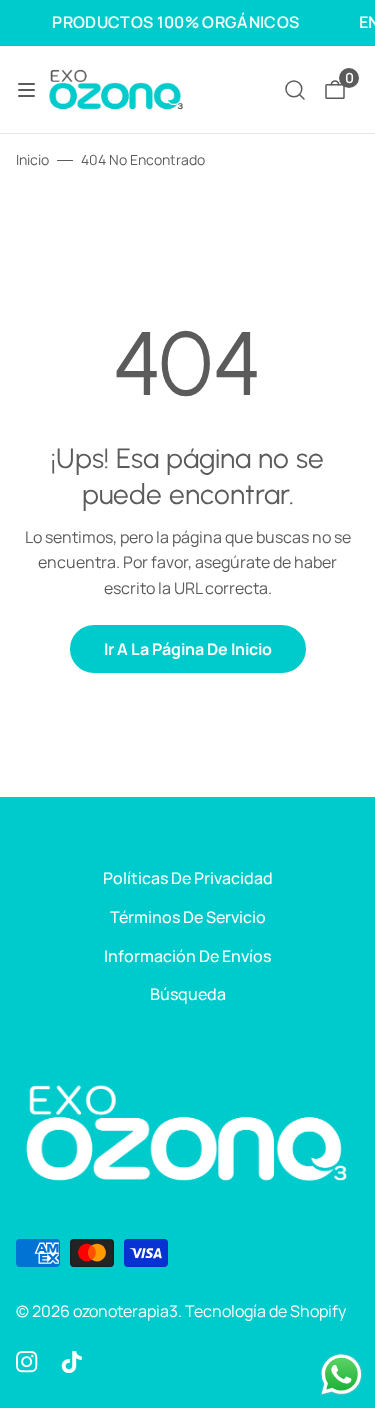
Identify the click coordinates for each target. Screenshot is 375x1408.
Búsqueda (188, 994)
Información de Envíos (187, 956)
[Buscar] (295, 90)
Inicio (32, 159)
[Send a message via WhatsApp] (341, 1374)
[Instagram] (27, 1361)
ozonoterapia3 (125, 1311)
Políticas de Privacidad (188, 878)
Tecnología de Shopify (265, 1311)
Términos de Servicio (188, 917)
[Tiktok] (72, 1361)
